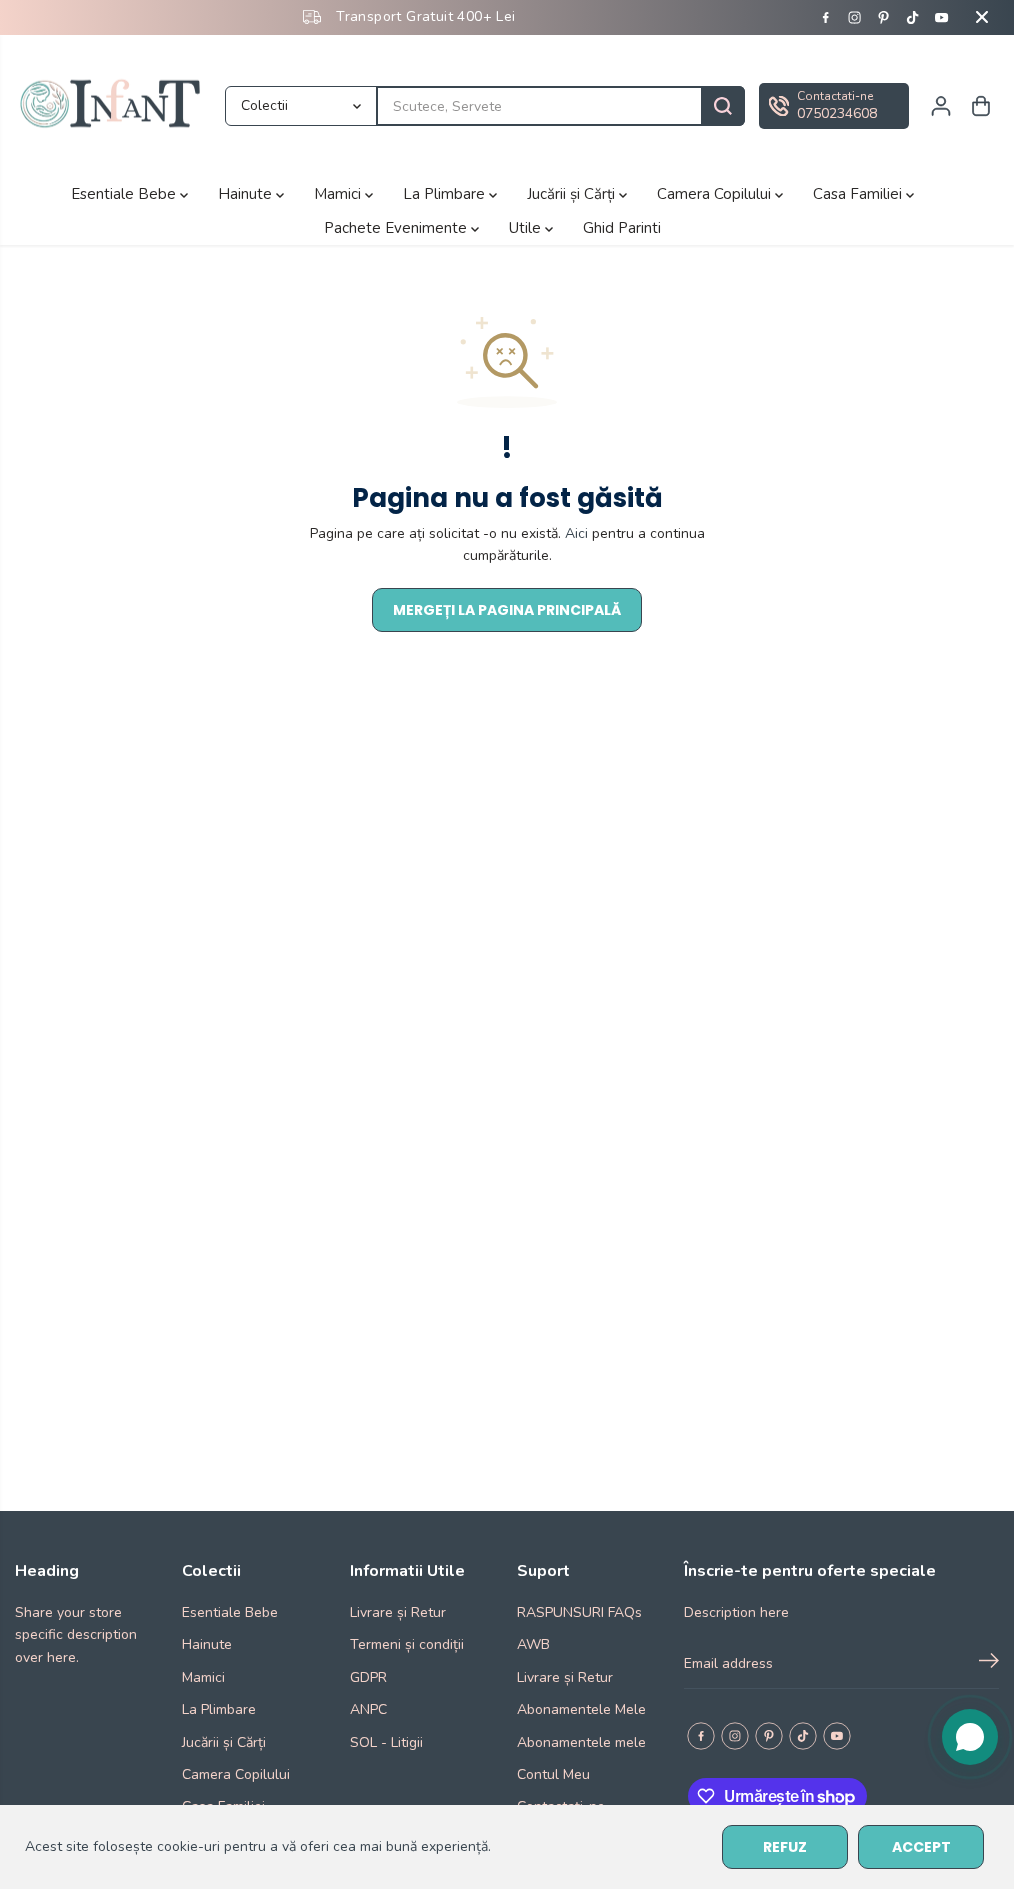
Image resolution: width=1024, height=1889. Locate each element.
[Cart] (981, 106)
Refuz (785, 1847)
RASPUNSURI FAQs (579, 1612)
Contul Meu (553, 1774)
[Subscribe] (989, 1664)
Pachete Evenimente (397, 228)
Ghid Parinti (622, 228)
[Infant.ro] (115, 106)
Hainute (247, 194)
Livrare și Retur (398, 1612)
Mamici (339, 194)
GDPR (368, 1677)
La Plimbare (446, 194)
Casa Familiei (859, 194)
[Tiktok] (913, 17)
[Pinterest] (884, 17)
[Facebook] (826, 17)
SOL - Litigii (386, 1742)
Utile (527, 228)
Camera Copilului (716, 194)
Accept (921, 1847)
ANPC (368, 1709)
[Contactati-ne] (834, 106)
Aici (576, 533)
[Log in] (941, 106)
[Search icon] (723, 106)
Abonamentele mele (581, 1742)
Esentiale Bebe (125, 194)
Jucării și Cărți (573, 194)
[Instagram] (855, 17)
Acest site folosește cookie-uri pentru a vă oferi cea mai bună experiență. (258, 1846)
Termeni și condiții (407, 1644)
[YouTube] (942, 17)
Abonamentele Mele (581, 1709)
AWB (533, 1644)
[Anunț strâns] (982, 17)
